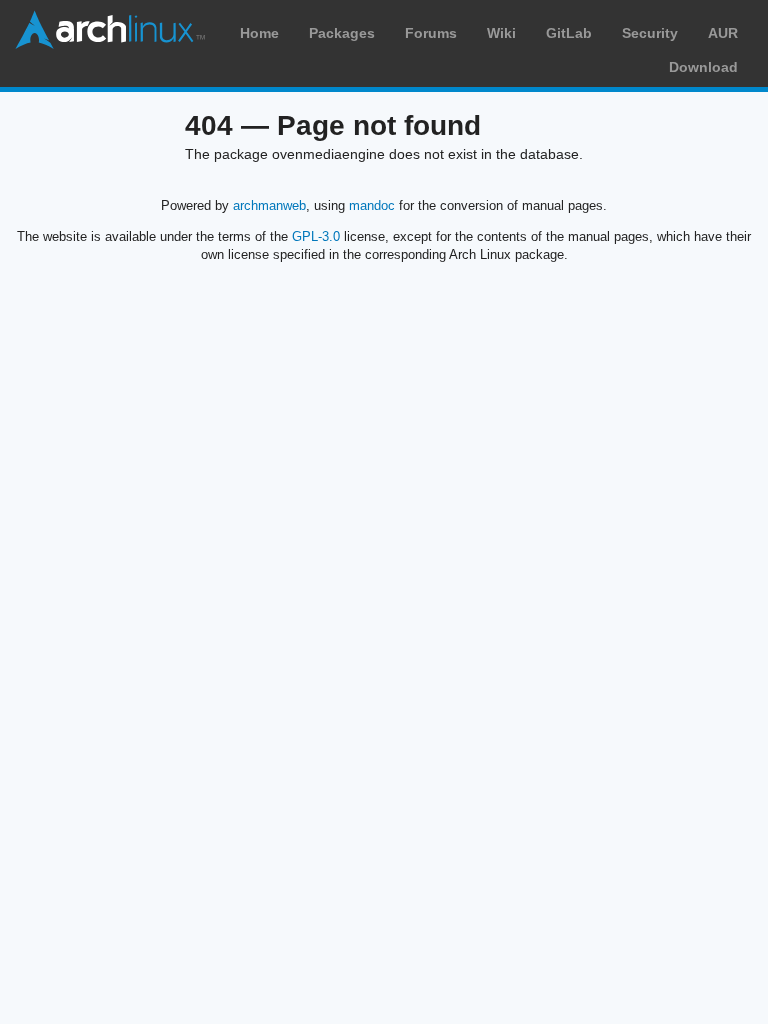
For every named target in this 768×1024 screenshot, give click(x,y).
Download (703, 67)
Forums (431, 33)
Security (650, 33)
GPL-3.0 (316, 236)
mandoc (372, 205)
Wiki (501, 33)
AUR (723, 33)
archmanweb (269, 205)
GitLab (569, 33)
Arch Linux (110, 30)
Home (259, 33)
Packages (342, 33)
